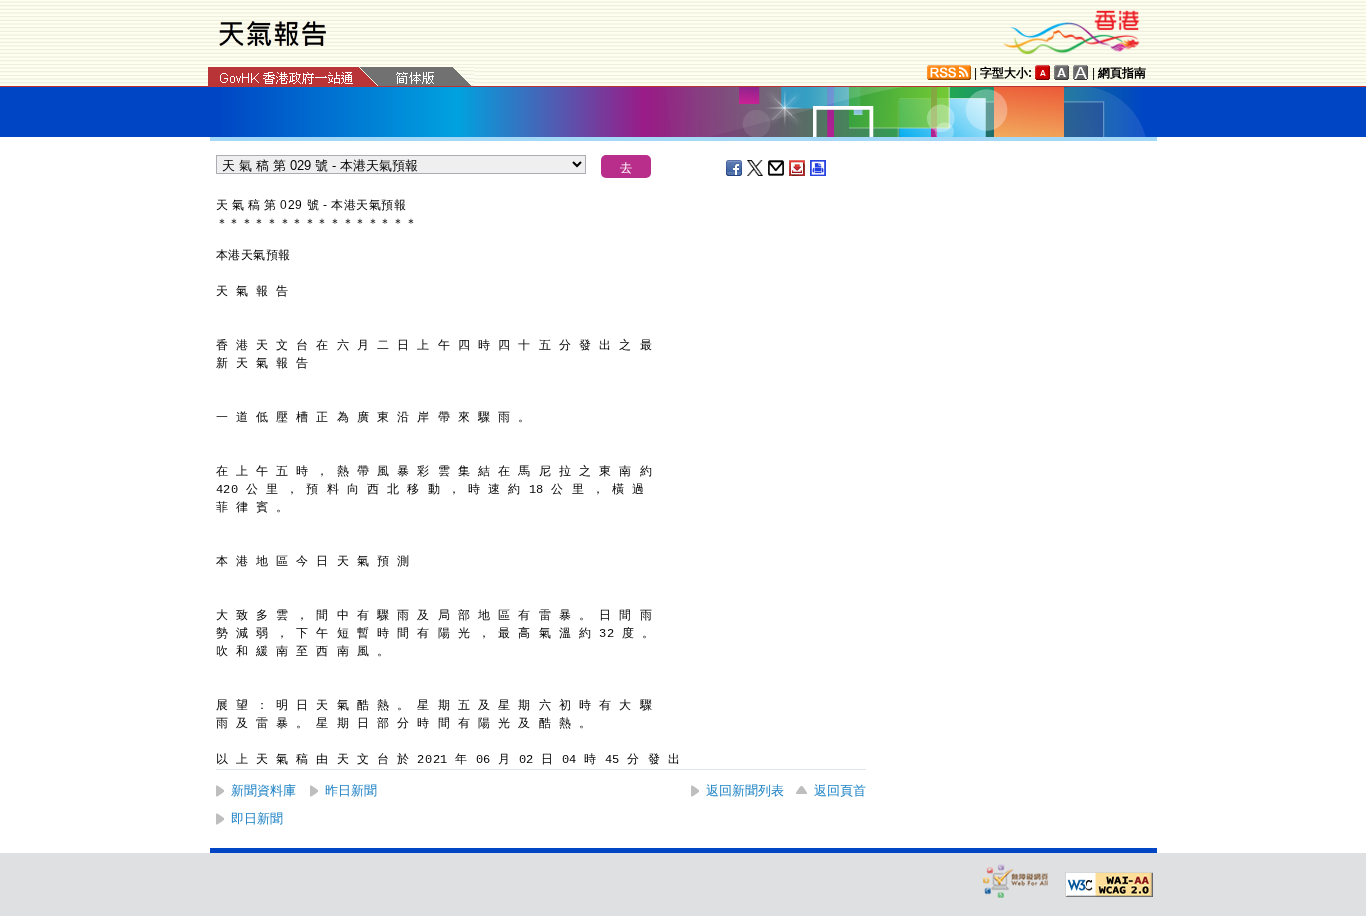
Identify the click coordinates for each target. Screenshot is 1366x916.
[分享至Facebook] (735, 168)
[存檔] (798, 168)
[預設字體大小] (1043, 72)
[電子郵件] (777, 168)
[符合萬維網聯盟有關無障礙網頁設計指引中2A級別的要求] (1109, 885)
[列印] (819, 168)
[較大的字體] (1062, 72)
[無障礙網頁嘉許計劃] (1016, 880)
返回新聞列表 (745, 790)
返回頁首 (840, 790)
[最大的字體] (1081, 72)
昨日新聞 (351, 790)
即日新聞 (257, 818)
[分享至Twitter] (756, 168)
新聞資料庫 (263, 790)
